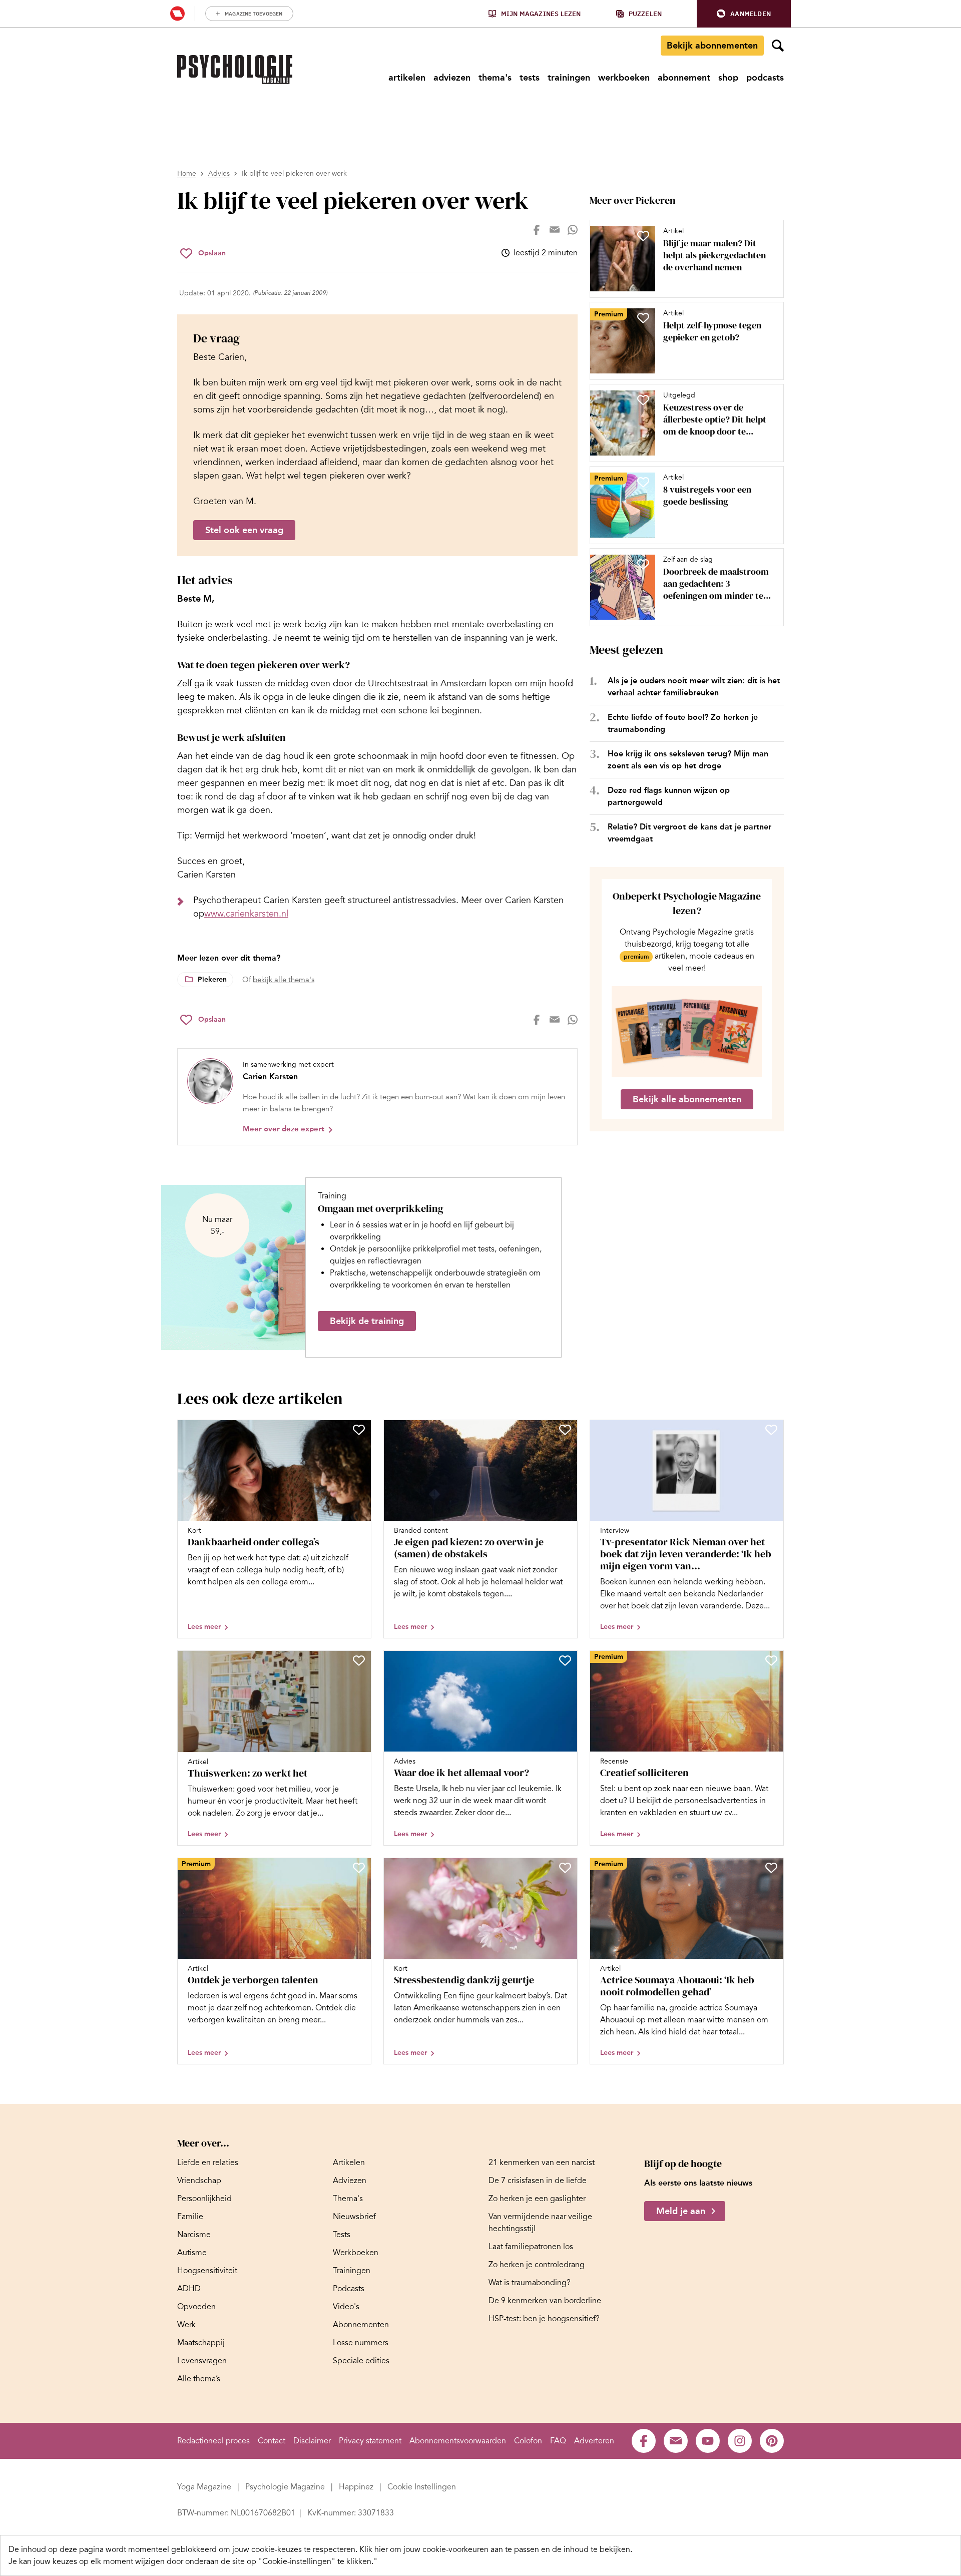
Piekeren (212, 979)
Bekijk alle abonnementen (687, 1099)
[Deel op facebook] (537, 230)
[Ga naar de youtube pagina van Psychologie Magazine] (708, 2441)
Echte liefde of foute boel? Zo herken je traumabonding (683, 723)
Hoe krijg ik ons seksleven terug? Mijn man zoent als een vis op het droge (688, 760)
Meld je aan (681, 2211)
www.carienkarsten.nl (246, 914)
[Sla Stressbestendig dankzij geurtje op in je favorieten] (565, 1868)
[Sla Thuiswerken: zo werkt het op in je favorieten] (359, 1660)
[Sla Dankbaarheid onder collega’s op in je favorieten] (359, 1430)
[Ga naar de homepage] (235, 70)
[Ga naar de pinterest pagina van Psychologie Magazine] (772, 2441)
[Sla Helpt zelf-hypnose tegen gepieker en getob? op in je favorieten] (643, 318)
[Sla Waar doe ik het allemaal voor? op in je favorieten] (565, 1660)
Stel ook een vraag (244, 530)
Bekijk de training (367, 1321)
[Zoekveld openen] (778, 46)
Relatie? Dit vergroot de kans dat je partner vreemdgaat (689, 833)
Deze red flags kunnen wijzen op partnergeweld (669, 796)
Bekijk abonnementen (712, 46)
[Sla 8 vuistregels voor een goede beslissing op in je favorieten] (643, 482)
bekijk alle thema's (284, 980)
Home (187, 173)
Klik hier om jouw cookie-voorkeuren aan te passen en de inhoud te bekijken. (496, 2549)
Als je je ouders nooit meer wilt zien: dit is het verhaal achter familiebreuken (694, 687)
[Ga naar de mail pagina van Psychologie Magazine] (676, 2441)
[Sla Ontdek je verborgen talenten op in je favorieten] (359, 1868)
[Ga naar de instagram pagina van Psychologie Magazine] (740, 2441)
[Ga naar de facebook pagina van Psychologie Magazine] (644, 2441)
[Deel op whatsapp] (573, 230)
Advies (219, 173)
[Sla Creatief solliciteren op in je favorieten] (771, 1660)
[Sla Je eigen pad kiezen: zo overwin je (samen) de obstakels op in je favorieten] (565, 1430)
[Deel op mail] (555, 230)
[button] (744, 14)
